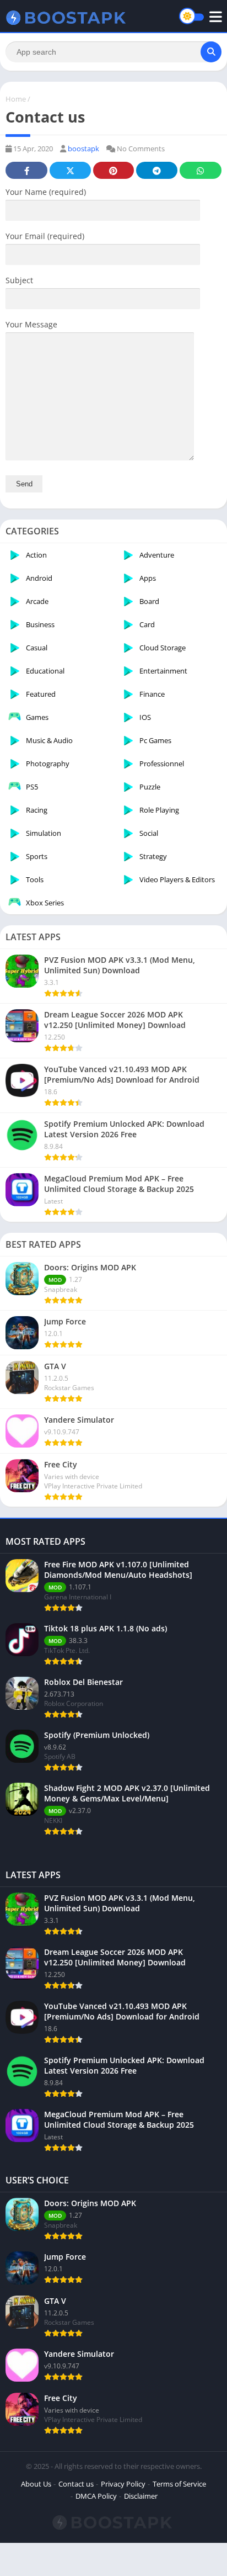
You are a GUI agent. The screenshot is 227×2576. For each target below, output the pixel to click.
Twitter (70, 170)
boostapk (83, 149)
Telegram (156, 170)
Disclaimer (141, 2496)
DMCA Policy (96, 2496)
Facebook (26, 170)
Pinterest (113, 170)
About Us (36, 2484)
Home (16, 99)
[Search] (211, 52)
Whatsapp (201, 170)
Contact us (76, 2484)
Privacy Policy (123, 2484)
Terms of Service (179, 2484)
